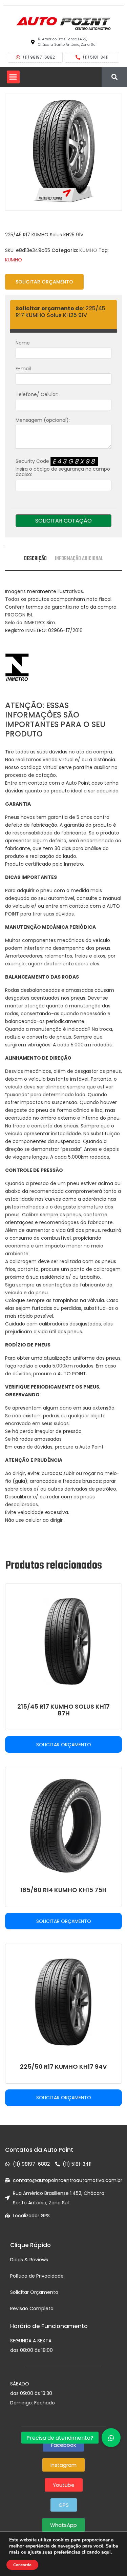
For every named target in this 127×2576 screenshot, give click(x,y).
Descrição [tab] (35, 559)
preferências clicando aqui (82, 2552)
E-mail (23, 369)
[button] (13, 77)
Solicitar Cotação (63, 521)
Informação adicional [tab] (79, 559)
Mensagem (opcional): (43, 420)
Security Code (63, 468)
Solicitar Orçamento (44, 282)
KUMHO (88, 250)
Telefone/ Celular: (37, 394)
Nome (23, 343)
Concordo (22, 2565)
